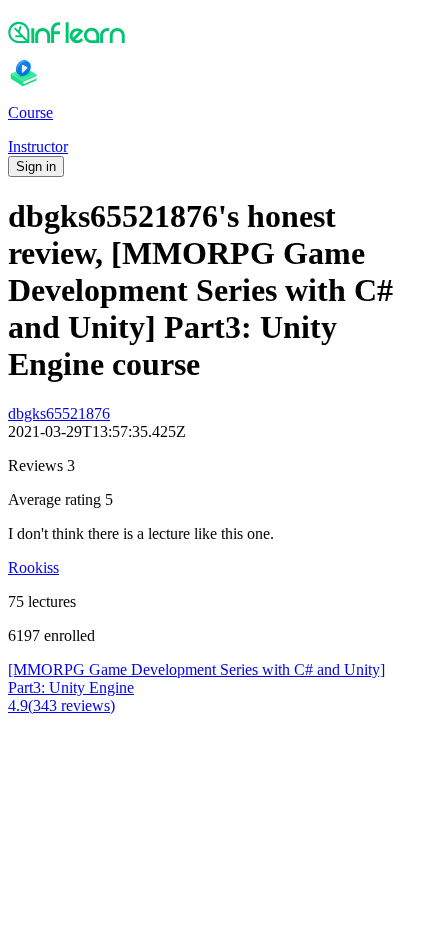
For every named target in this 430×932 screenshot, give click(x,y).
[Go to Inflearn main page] (215, 32)
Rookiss (33, 567)
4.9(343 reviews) (61, 705)
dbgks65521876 (59, 413)
